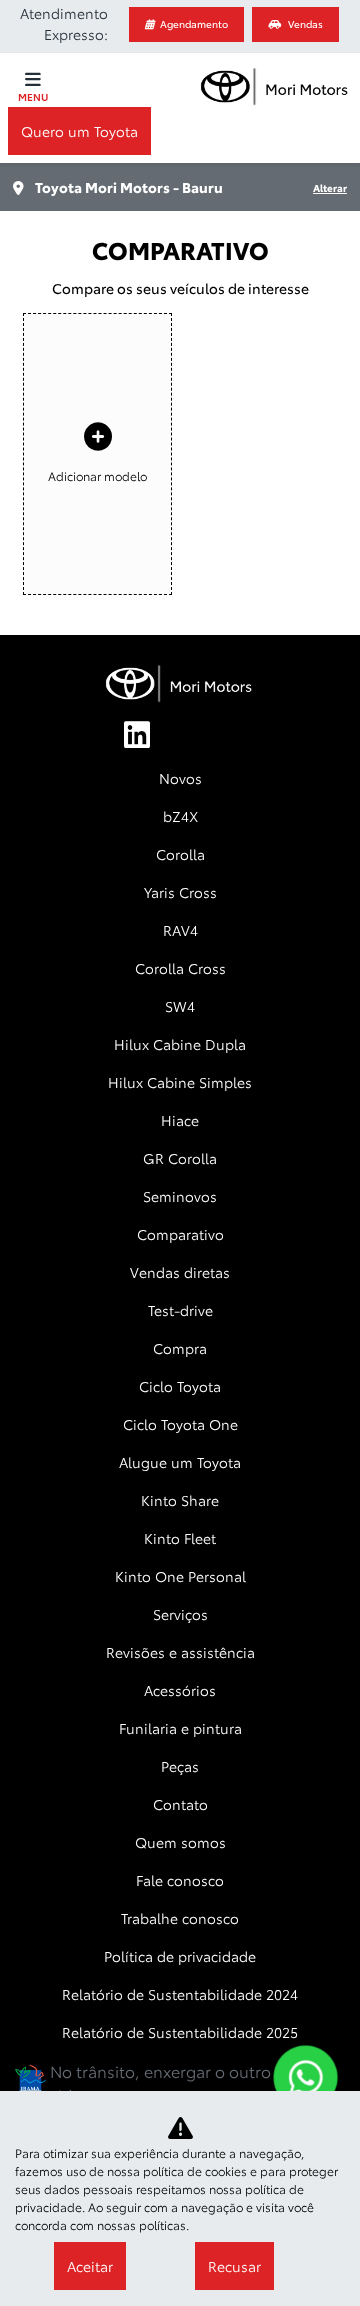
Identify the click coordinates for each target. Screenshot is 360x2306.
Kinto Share (180, 1500)
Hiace (180, 1120)
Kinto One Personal (180, 1576)
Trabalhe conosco (180, 1918)
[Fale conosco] (305, 2077)
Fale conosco (180, 1880)
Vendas (305, 23)
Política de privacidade (180, 1956)
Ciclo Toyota (180, 1386)
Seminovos (180, 1196)
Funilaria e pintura (180, 1728)
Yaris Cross (180, 892)
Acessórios (180, 1690)
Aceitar (90, 2266)
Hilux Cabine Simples (180, 1082)
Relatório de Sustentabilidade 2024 (180, 1994)
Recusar (234, 2266)
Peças (180, 1766)
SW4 (180, 1006)
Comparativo (180, 1234)
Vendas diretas (180, 1272)
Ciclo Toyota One (180, 1424)
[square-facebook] (180, 736)
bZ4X (180, 816)
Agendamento (194, 23)
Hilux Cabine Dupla (180, 1044)
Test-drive (180, 1310)
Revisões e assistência (180, 1652)
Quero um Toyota (79, 131)
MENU (33, 96)
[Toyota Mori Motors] (275, 84)
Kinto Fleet (180, 1538)
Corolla (180, 854)
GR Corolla (180, 1158)
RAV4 (180, 930)
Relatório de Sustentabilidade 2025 (180, 2032)
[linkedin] (132, 736)
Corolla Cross (180, 968)
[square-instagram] (228, 736)
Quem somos (180, 1842)
